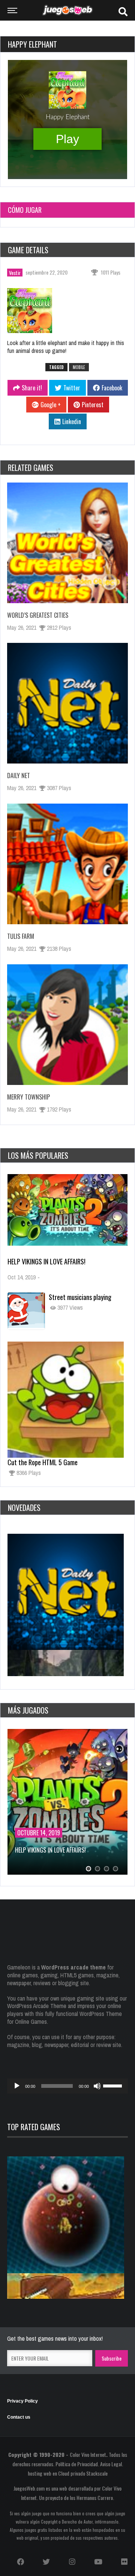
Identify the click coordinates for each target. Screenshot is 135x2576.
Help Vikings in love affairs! (46, 1261)
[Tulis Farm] (67, 864)
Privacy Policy (22, 2401)
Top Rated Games (34, 2127)
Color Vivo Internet (88, 2454)
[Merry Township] (67, 1025)
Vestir (15, 273)
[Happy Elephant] (34, 312)
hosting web (40, 2473)
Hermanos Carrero (95, 2498)
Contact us (19, 2417)
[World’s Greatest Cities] (67, 543)
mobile (79, 367)
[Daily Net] (67, 703)
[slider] (114, 2085)
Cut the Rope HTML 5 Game (43, 1462)
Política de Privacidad (77, 2464)
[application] (67, 2086)
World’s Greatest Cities (38, 615)
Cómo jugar (25, 210)
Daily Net (19, 775)
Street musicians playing (80, 1297)
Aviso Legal (111, 2464)
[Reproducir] (17, 2086)
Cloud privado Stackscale (83, 2473)
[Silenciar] (97, 2086)
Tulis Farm (21, 936)
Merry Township (28, 1097)
